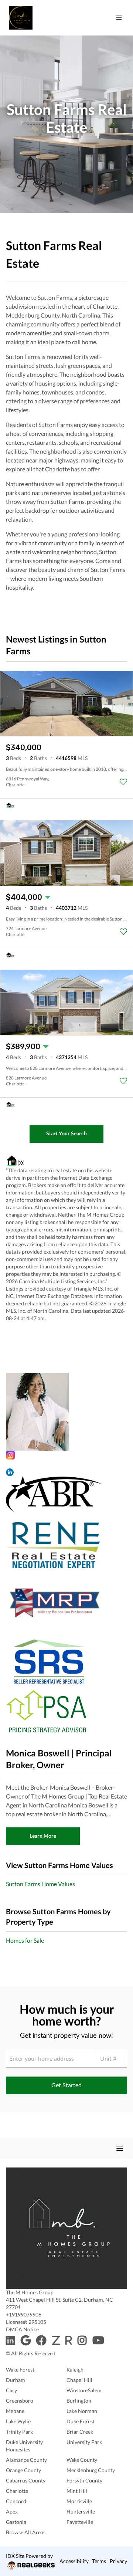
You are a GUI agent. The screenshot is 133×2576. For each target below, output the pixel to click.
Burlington (79, 2401)
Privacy (118, 2561)
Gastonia (16, 2522)
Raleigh (75, 2370)
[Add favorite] (123, 782)
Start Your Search (66, 1133)
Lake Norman (82, 2411)
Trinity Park (19, 2432)
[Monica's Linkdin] (66, 1472)
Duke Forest (81, 2421)
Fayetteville (80, 2522)
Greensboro (20, 2401)
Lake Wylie (18, 2421)
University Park (84, 2442)
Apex (12, 2511)
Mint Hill (77, 2491)
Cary (11, 2390)
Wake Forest (20, 2370)
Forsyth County (84, 2480)
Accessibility (74, 2561)
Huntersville (81, 2511)
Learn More (43, 1836)
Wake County (82, 2460)
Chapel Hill (79, 2380)
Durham (16, 2380)
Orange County (23, 2470)
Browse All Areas (26, 2532)
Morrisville (79, 2501)
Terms (99, 2561)
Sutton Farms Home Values (40, 1884)
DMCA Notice (22, 2329)
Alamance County (26, 2460)
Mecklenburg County (91, 2470)
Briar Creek (80, 2432)
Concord (16, 2501)
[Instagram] (66, 1455)
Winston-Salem (84, 2390)
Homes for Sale (25, 1940)
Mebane (15, 2411)
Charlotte (17, 2491)
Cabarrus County (26, 2480)
